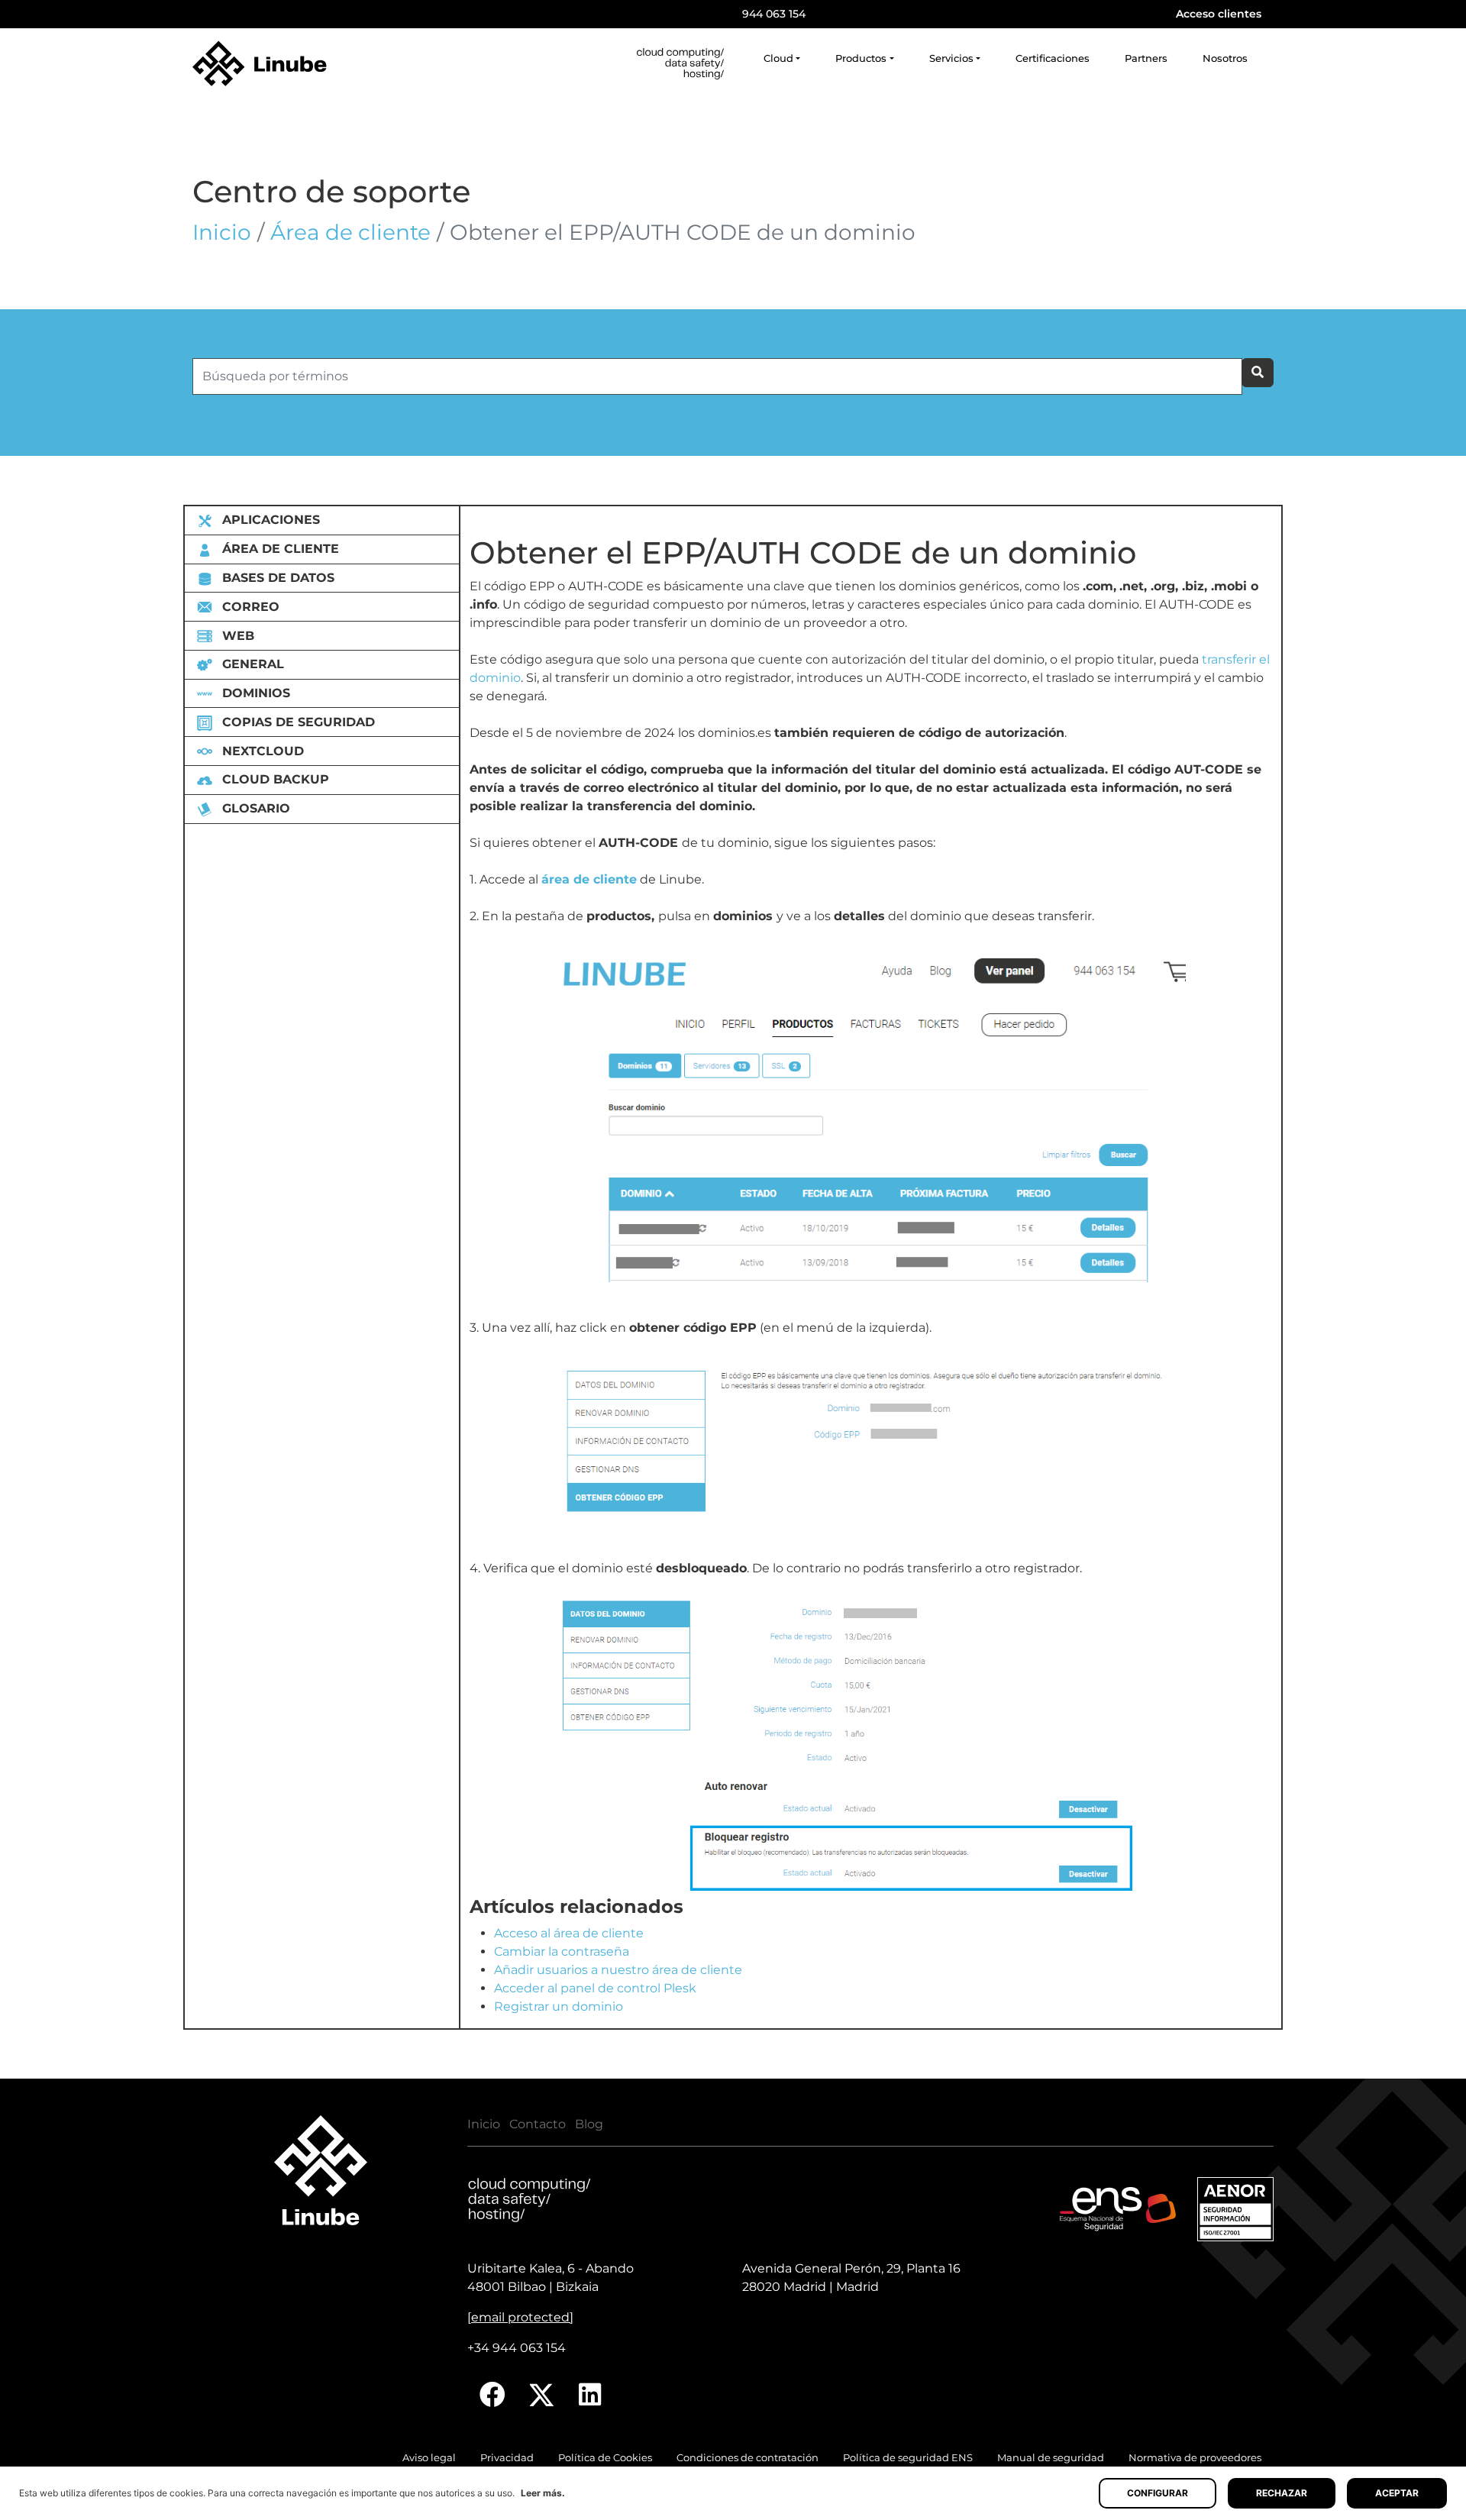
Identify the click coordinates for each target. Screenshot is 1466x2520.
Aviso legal (429, 2458)
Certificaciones (1053, 58)
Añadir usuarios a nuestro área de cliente (618, 1970)
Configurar (1158, 2493)
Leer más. (543, 2493)
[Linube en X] (542, 2395)
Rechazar (1282, 2493)
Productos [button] (861, 58)
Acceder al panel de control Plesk (595, 1988)
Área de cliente (350, 232)
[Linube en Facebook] (492, 2395)
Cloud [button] (778, 58)
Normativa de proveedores (1195, 2458)
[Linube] (260, 63)
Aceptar (1397, 2493)
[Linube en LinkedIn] (590, 2395)
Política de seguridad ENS (908, 2458)
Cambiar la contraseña (562, 1951)
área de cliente (589, 879)
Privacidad (507, 2458)
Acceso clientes (1219, 14)
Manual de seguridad (1051, 2458)
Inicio (222, 232)
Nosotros (1225, 58)
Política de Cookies (605, 2458)
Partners (1146, 58)
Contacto (538, 2124)
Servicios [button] (951, 58)
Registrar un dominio (559, 2006)
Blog (589, 2124)
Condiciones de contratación (748, 2458)
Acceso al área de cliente (569, 1933)
